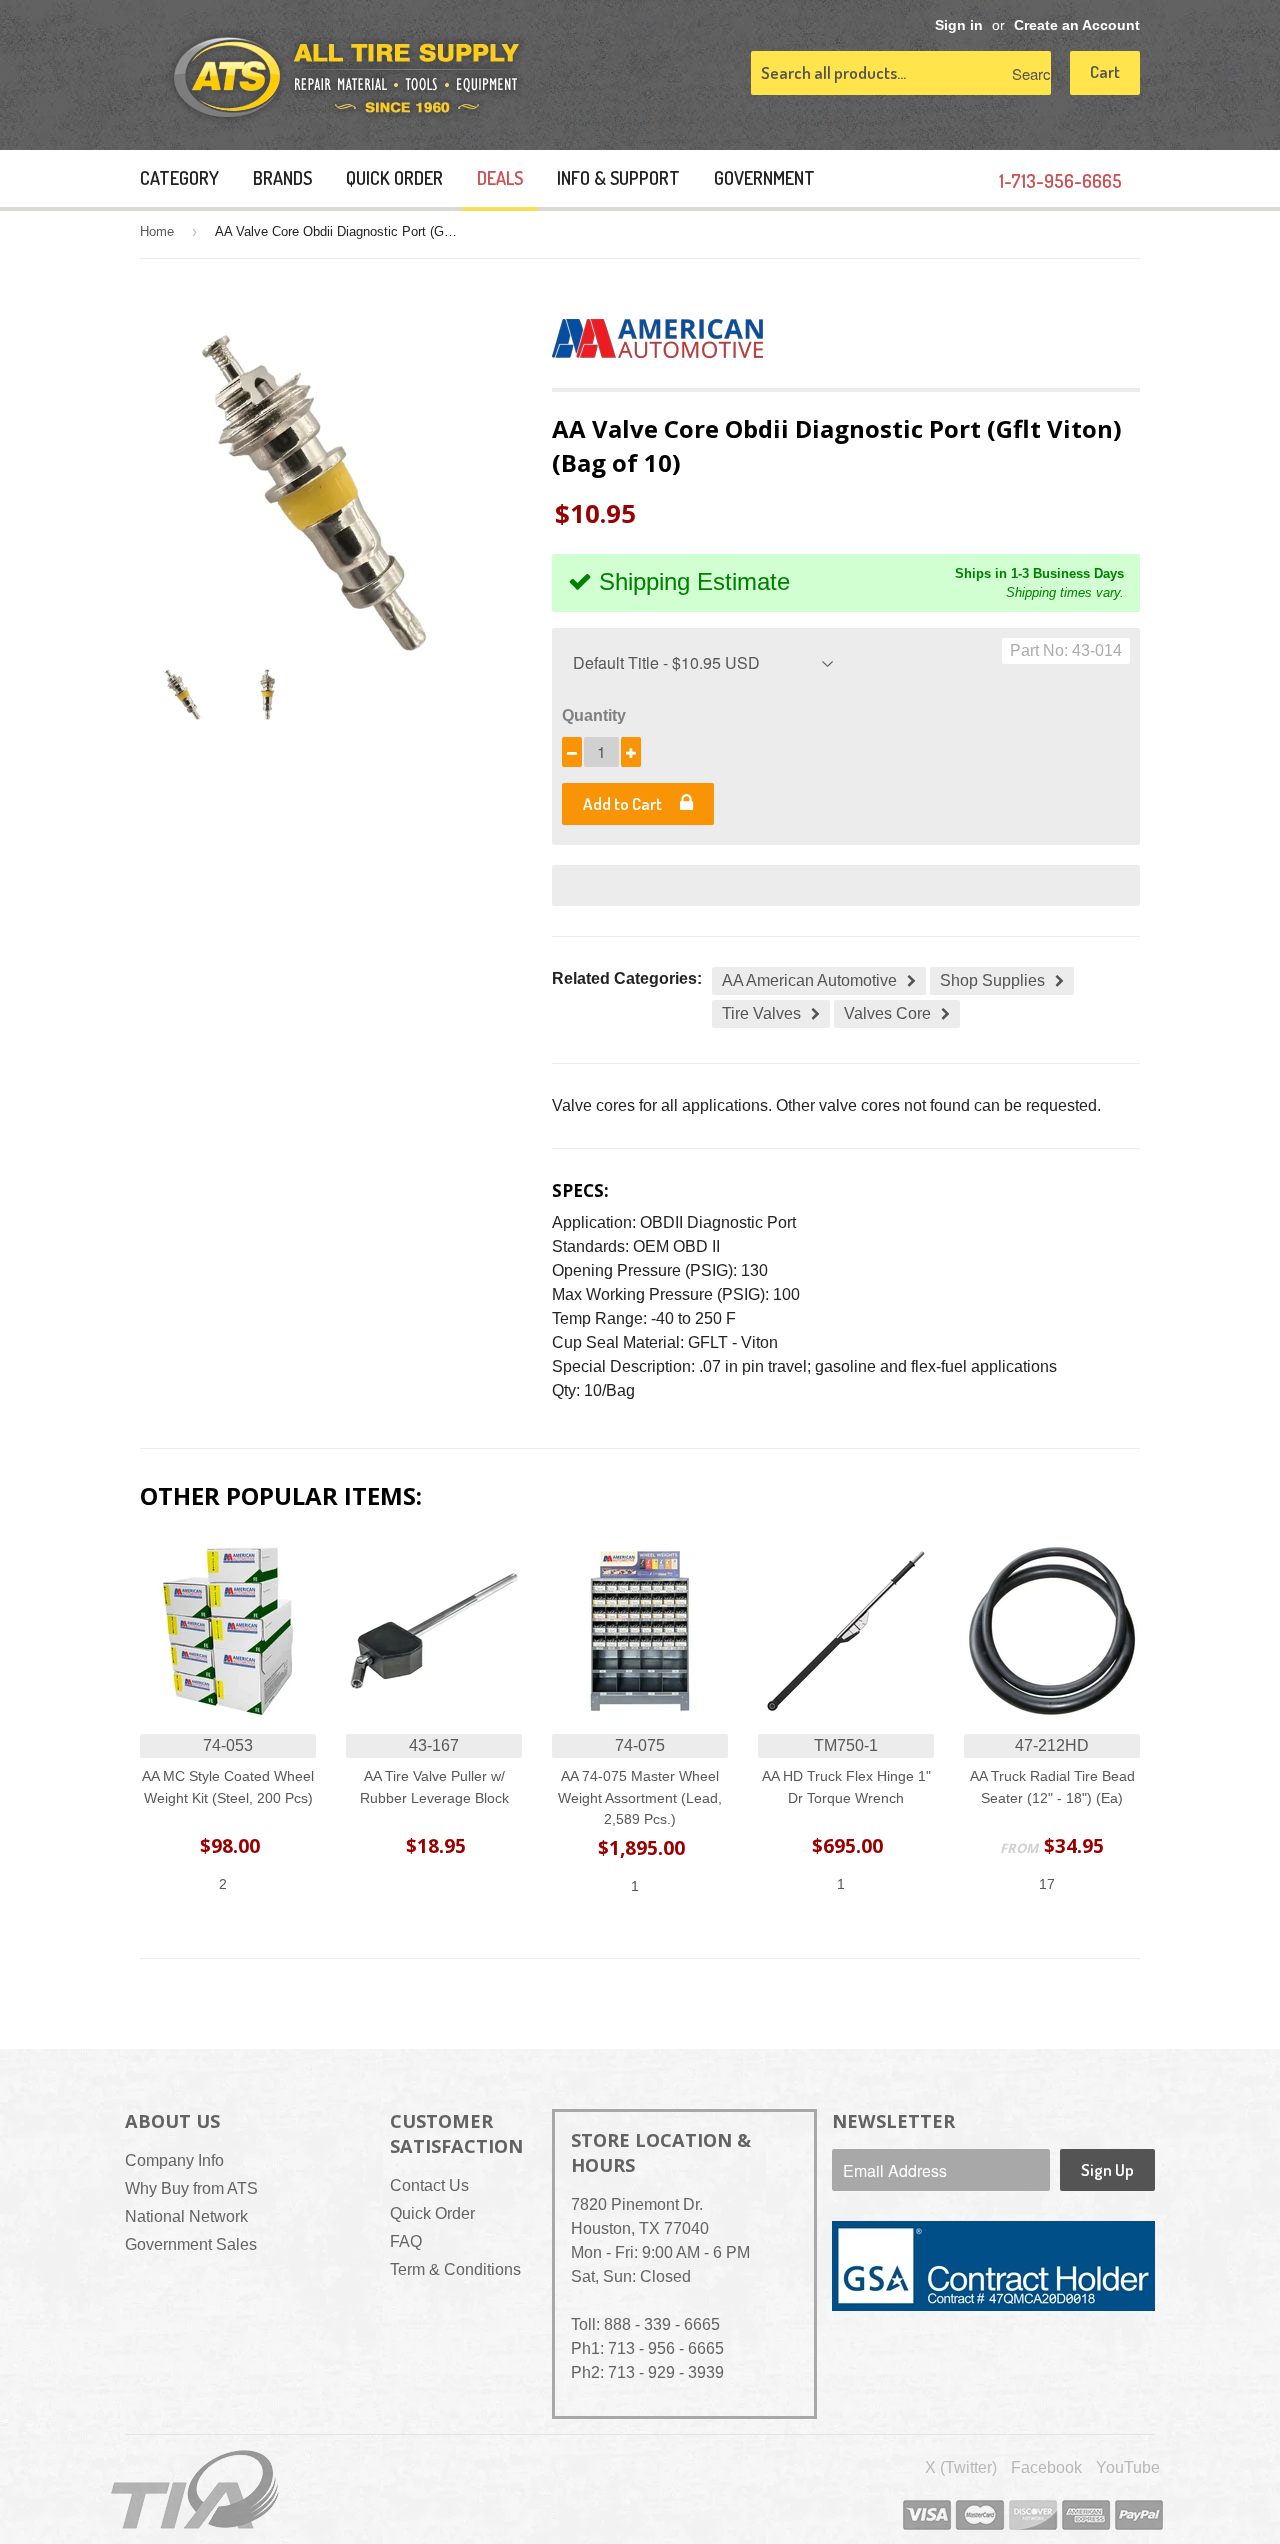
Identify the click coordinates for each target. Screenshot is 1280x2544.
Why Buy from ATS (191, 2188)
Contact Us (429, 2185)
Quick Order (394, 178)
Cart (1105, 71)
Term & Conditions (455, 2269)
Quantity (594, 715)
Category (179, 178)
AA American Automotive (809, 980)
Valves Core (887, 1013)
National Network (186, 2216)
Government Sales (191, 2244)
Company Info (174, 2160)
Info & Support (618, 178)
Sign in (959, 25)
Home (157, 231)
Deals (500, 178)
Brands (282, 178)
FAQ (406, 2241)
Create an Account (1077, 25)
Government (764, 178)
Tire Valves (761, 1013)
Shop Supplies (992, 980)
